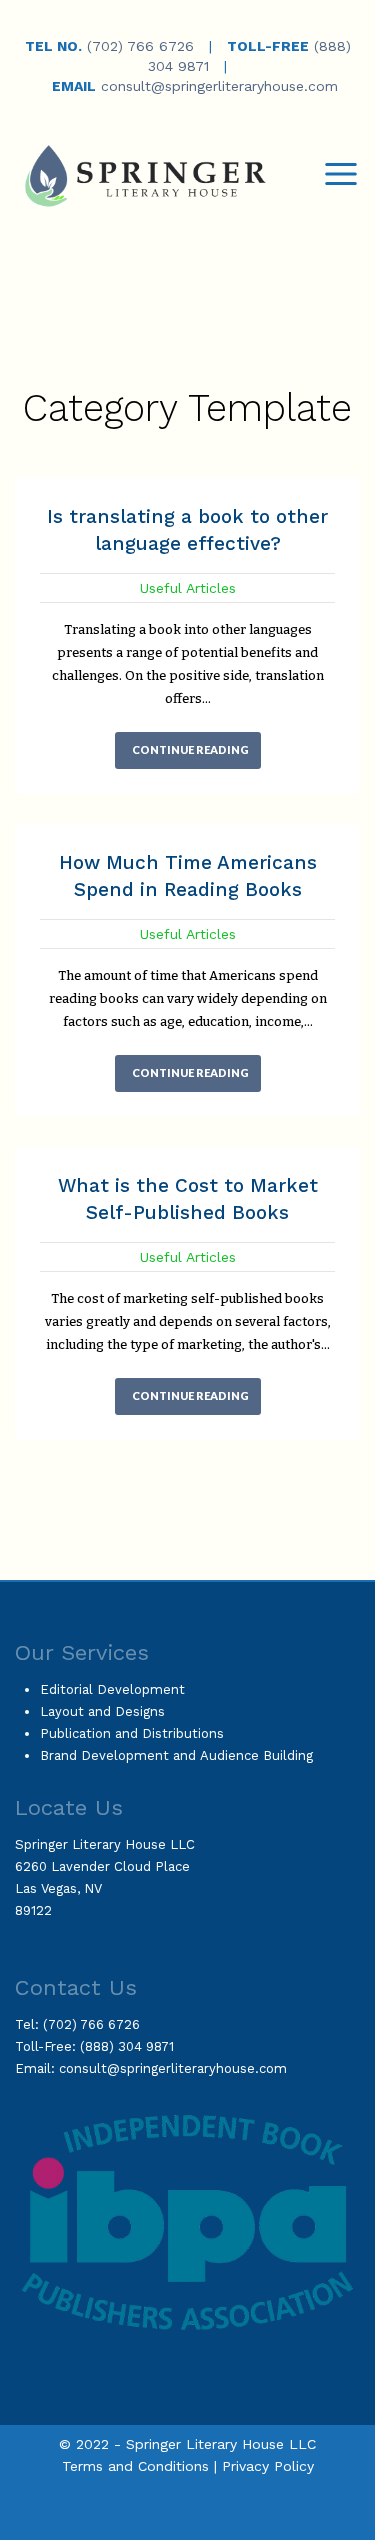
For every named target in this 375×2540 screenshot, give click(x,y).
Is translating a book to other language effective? (187, 530)
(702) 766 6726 (140, 46)
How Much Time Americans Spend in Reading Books (188, 876)
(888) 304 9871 (127, 2046)
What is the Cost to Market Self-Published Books (188, 1199)
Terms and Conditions (135, 2466)
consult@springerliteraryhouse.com (219, 86)
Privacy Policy (268, 2466)
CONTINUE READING (190, 749)
